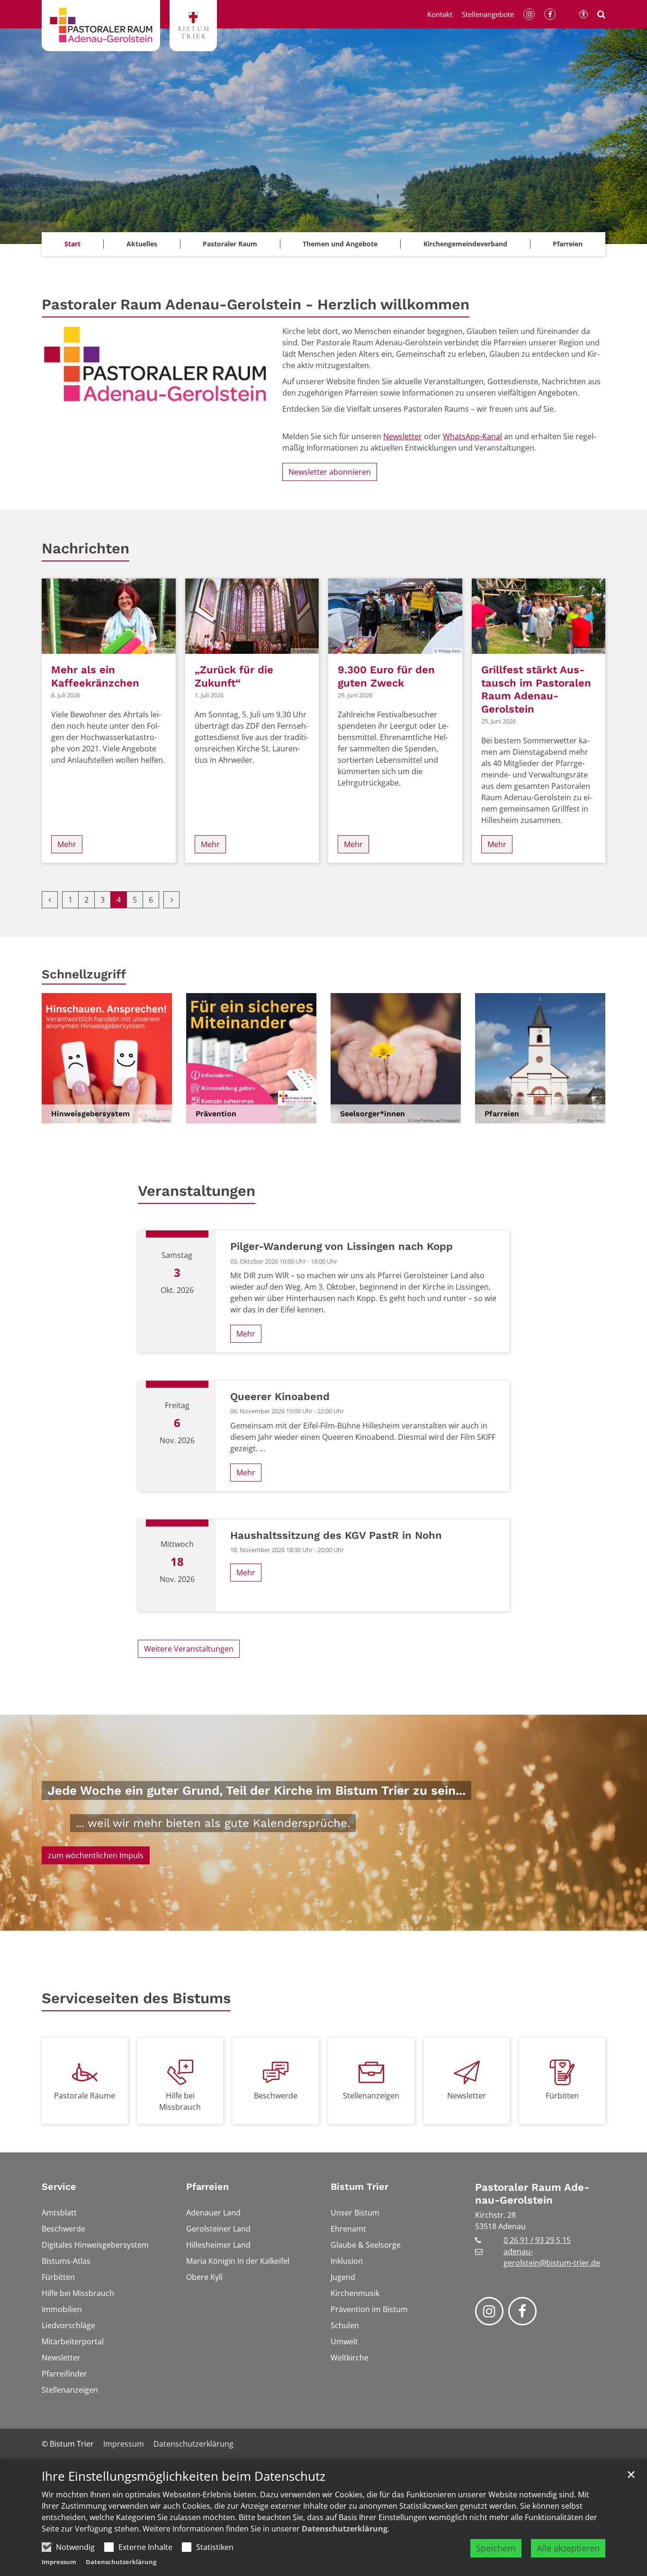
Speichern (496, 2548)
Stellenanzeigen (371, 2096)
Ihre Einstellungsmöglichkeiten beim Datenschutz (184, 2476)
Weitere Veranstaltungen (189, 1649)
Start (72, 244)
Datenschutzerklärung (345, 2529)
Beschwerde (276, 2096)
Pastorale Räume (85, 2096)
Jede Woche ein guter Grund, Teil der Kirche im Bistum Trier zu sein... (256, 1790)
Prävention (216, 1114)
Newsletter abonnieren (330, 472)
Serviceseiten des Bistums (136, 1998)
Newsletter (403, 436)
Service (59, 2187)
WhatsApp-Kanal (472, 436)
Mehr (67, 844)
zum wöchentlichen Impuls (96, 1855)
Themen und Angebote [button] (340, 244)
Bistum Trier (359, 2187)
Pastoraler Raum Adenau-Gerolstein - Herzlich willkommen (256, 304)
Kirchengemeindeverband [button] (465, 244)
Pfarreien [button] (568, 244)
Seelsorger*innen (373, 1114)
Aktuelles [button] (142, 244)
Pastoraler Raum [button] (230, 244)
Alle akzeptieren (568, 2548)
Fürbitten (562, 2096)
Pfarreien (502, 1114)
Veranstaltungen (197, 1191)
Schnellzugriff (84, 974)
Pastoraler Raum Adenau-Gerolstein (532, 2194)
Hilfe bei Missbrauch (180, 2101)
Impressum (59, 2562)
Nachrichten (85, 548)
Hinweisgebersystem (90, 1114)
